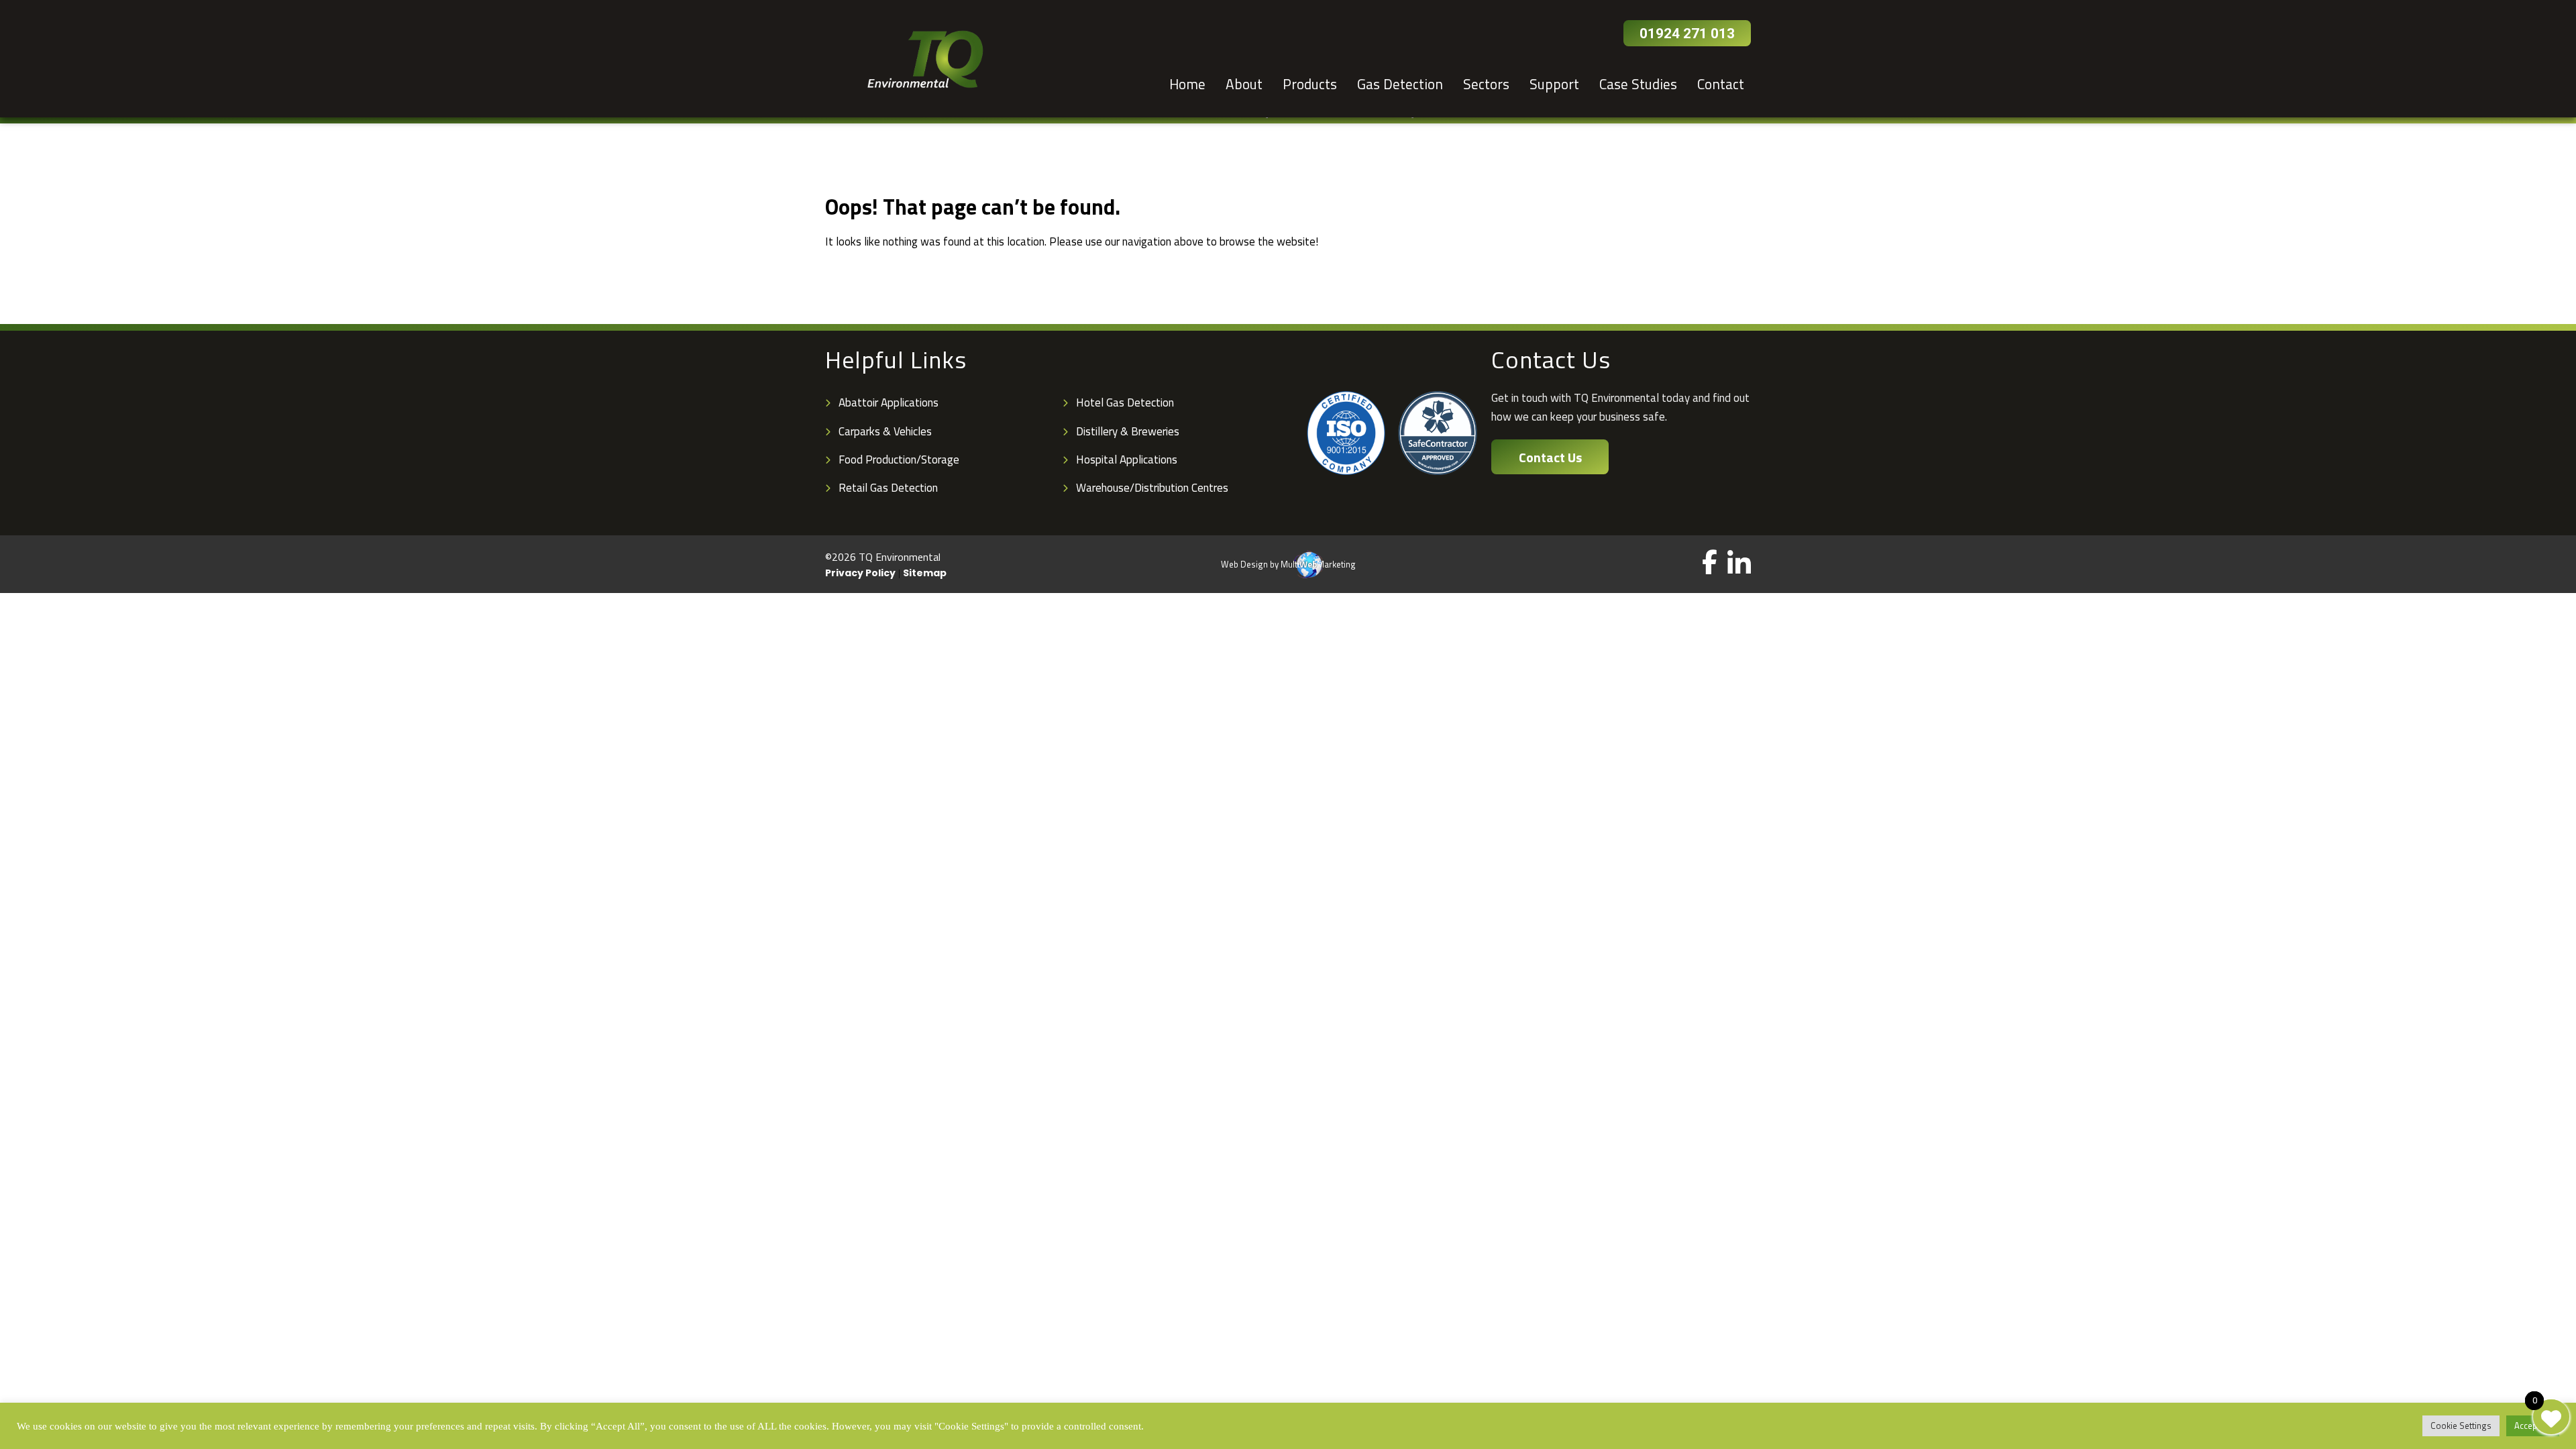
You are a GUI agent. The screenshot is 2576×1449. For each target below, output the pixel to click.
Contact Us (1550, 457)
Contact (1721, 84)
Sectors (1486, 84)
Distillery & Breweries (1128, 431)
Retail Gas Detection (888, 488)
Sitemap (925, 572)
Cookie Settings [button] (2461, 1426)
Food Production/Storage (899, 460)
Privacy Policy (860, 572)
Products (1310, 84)
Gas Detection (1400, 84)
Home (1187, 84)
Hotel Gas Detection (1125, 402)
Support (1554, 84)
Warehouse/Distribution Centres (1152, 488)
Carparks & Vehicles (885, 431)
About (1244, 84)
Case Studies (1638, 84)
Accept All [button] (2533, 1426)
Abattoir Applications (889, 402)
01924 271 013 (1687, 34)
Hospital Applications (1127, 460)
